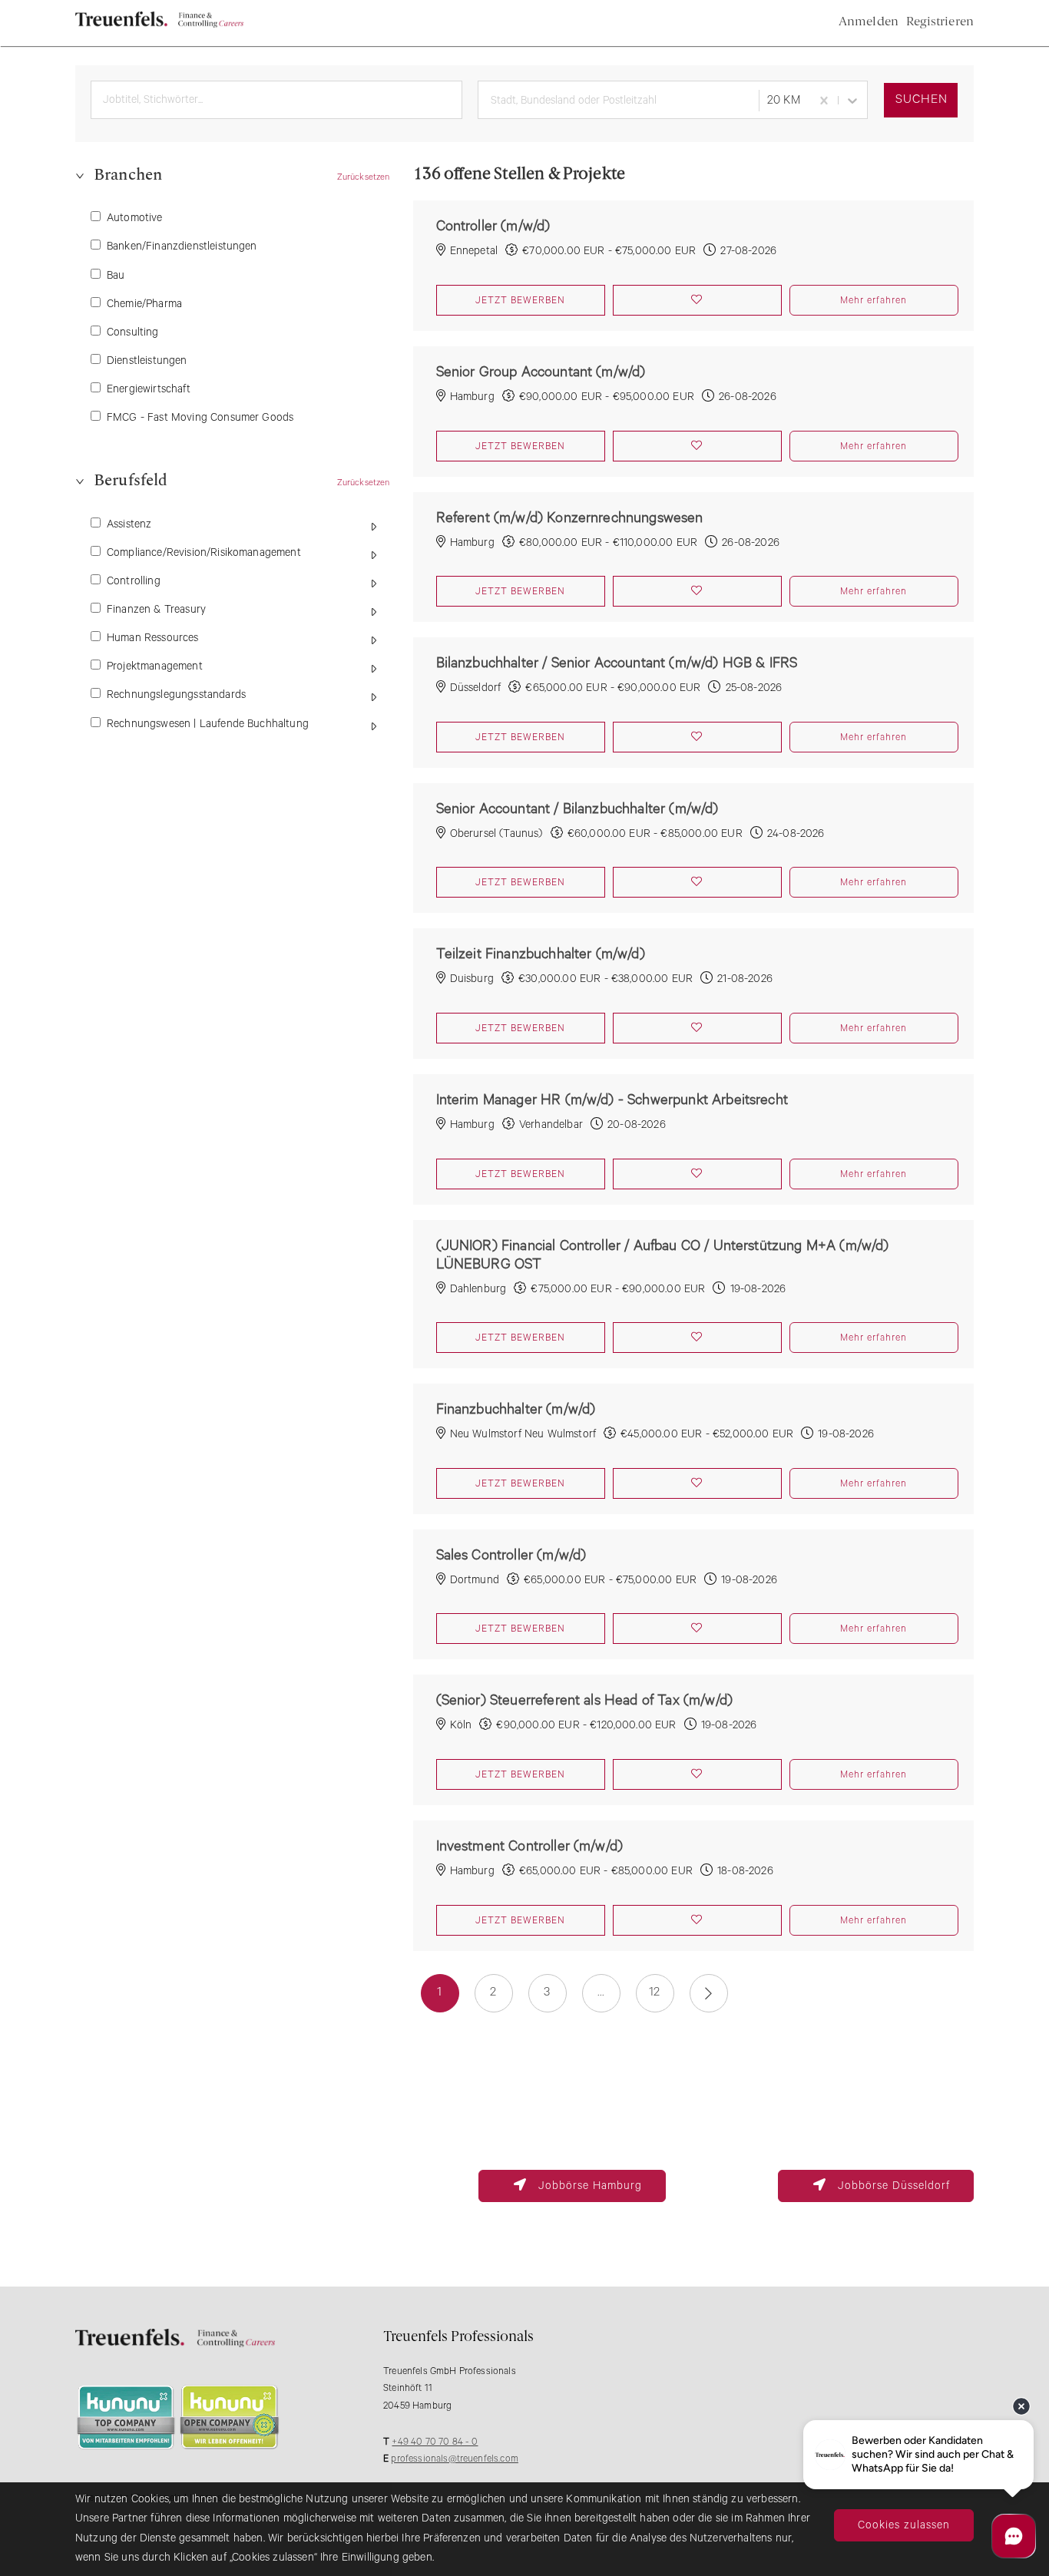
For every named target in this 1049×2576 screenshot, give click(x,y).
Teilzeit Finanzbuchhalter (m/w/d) (541, 952)
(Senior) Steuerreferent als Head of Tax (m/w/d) (585, 1698)
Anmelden (869, 22)
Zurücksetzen (364, 177)
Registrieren (940, 22)
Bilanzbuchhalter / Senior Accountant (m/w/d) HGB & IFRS (617, 661)
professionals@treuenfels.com (454, 2459)
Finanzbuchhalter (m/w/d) (516, 1407)
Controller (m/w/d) (493, 224)
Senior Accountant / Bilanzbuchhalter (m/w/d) (577, 807)
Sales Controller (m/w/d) (511, 1553)
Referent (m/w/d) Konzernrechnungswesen (570, 516)
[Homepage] (159, 25)
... (601, 1992)
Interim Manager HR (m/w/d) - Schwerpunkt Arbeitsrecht (612, 1098)
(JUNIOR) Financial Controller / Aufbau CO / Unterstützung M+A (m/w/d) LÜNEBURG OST (663, 1253)
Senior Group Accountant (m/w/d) (541, 370)
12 (654, 1992)
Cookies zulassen (904, 2525)
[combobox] (616, 101)
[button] (233, 181)
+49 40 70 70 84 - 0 (435, 2442)
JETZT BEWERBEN (520, 301)
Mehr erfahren (874, 301)
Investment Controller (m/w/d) (530, 1844)
